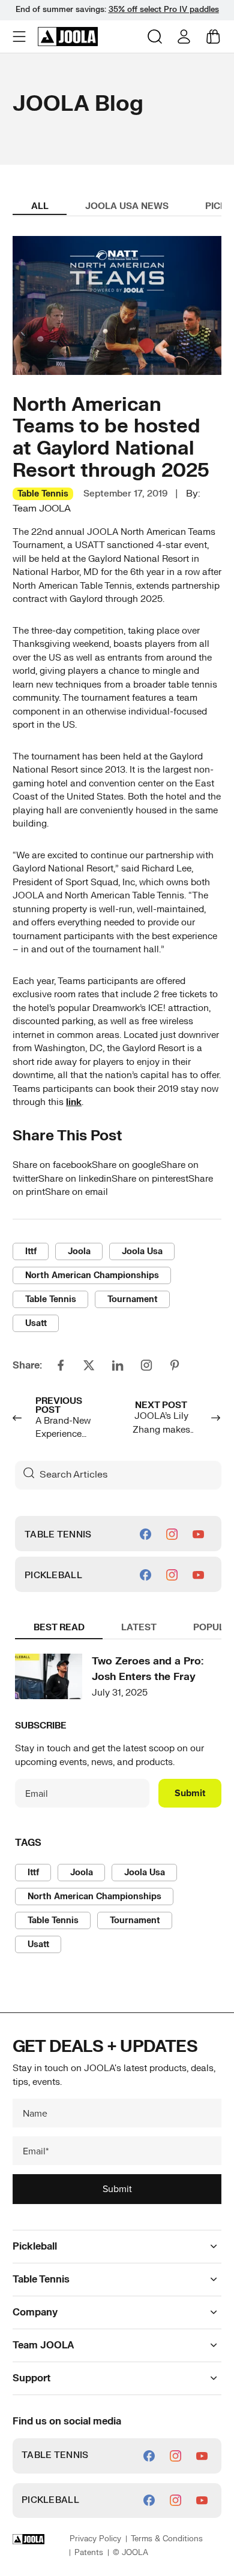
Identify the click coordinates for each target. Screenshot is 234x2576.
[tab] (40, 208)
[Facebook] (145, 1534)
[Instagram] (172, 1534)
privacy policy (95, 2539)
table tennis (51, 1299)
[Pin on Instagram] (146, 1365)
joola (79, 1251)
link (74, 1102)
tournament (133, 1299)
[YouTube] (198, 1534)
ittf (31, 1251)
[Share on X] (89, 1365)
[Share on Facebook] (61, 1365)
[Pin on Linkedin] (118, 1366)
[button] (20, 37)
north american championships (92, 1275)
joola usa (142, 1251)
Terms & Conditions (167, 2539)
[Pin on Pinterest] (175, 1365)
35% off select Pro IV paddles (164, 10)
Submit (190, 1793)
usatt (36, 1323)
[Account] (184, 37)
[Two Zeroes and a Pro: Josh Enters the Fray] (49, 1676)
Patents (89, 2553)
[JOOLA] (68, 37)
